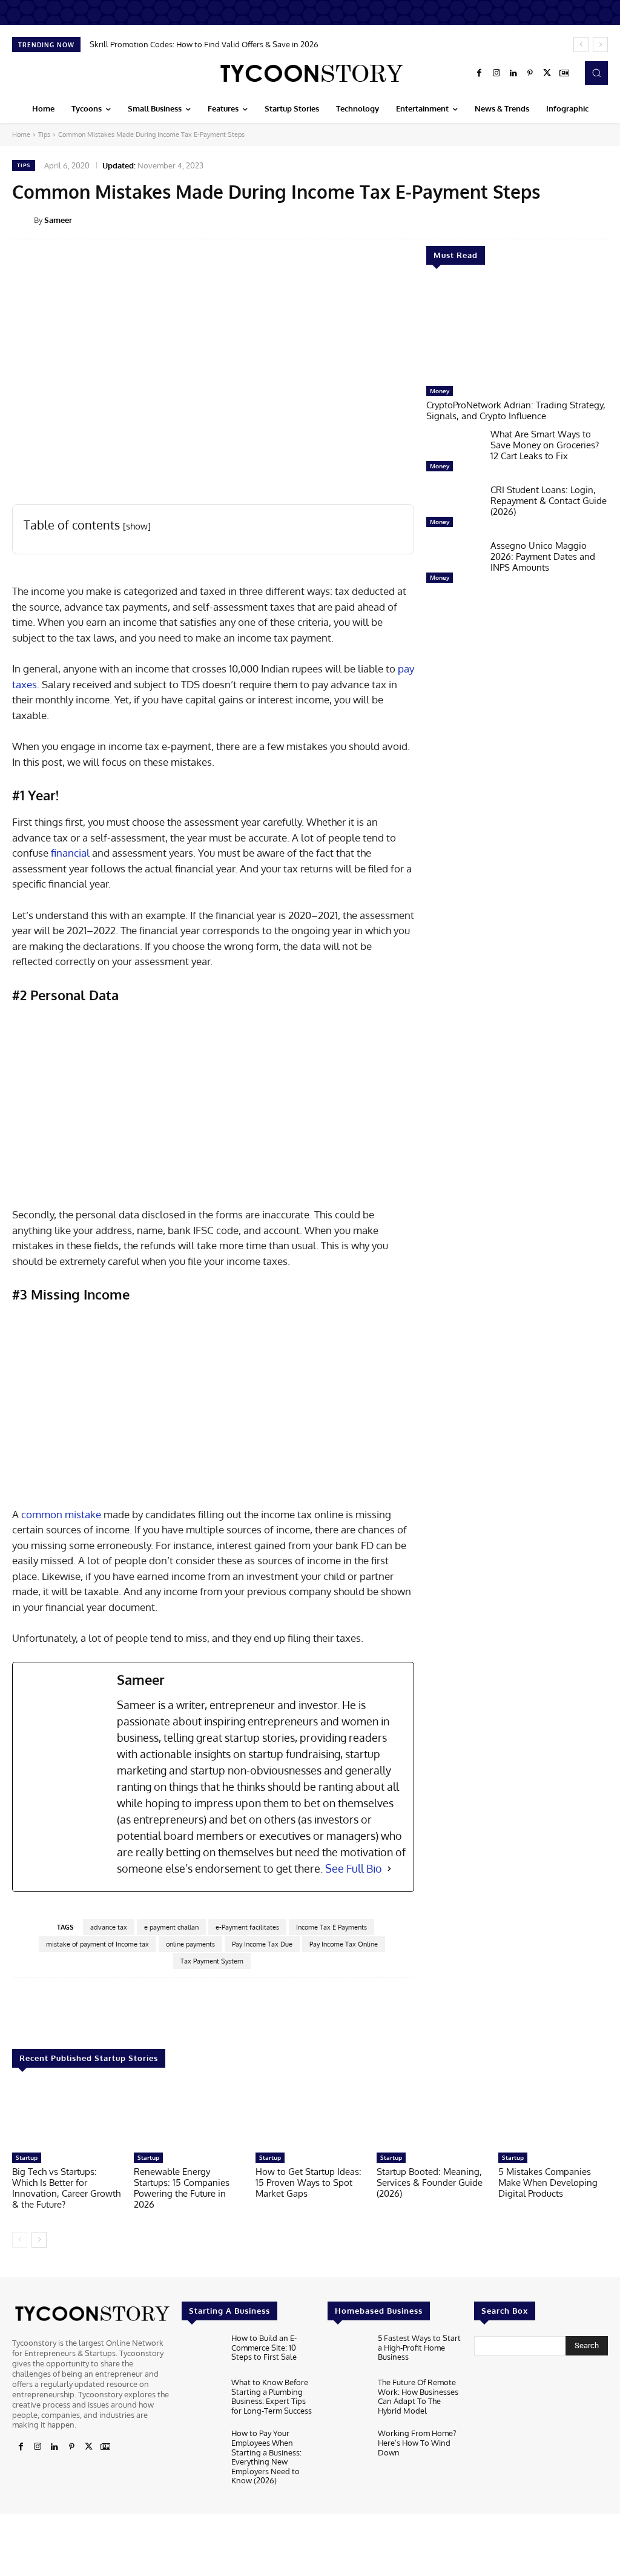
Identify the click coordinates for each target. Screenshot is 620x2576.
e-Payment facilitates (247, 1927)
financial (69, 853)
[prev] (581, 45)
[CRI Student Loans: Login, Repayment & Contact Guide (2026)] (453, 509)
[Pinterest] (530, 73)
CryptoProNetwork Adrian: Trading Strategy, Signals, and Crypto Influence (516, 410)
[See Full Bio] (389, 1869)
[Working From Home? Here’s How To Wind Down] (348, 2448)
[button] (596, 73)
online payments (190, 1944)
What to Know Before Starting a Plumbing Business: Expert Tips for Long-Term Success (272, 2396)
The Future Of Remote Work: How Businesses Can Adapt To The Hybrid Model (418, 2396)
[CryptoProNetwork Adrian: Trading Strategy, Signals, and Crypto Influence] (517, 331)
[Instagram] (496, 73)
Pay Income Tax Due (262, 1944)
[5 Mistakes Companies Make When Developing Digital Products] (553, 2116)
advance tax (109, 1927)
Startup (27, 2157)
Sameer (58, 220)
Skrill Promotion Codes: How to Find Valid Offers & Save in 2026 (204, 44)
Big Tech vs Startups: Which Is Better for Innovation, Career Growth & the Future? (66, 2188)
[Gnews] (564, 73)
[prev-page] (20, 2240)
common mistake (61, 1514)
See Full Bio (354, 1868)
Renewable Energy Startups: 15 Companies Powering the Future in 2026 (182, 2188)
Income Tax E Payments (331, 1927)
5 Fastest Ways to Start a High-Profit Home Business (419, 2347)
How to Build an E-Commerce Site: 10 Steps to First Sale (264, 2347)
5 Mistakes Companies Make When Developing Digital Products (548, 2183)
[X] (547, 73)
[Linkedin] (513, 73)
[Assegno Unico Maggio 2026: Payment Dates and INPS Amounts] (453, 565)
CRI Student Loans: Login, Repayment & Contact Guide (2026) (549, 501)
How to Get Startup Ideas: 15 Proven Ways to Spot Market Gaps (308, 2183)
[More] (498, 2014)
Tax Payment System (212, 1961)
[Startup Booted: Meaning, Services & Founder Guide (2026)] (431, 2116)
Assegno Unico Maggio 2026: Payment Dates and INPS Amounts (543, 556)
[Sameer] (23, 220)
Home (21, 134)
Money (440, 391)
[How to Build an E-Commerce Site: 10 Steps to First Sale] (202, 2352)
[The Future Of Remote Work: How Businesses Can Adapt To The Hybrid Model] (348, 2396)
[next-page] (39, 2240)
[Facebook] (480, 73)
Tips (44, 134)
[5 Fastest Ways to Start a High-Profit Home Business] (348, 2352)
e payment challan (171, 1927)
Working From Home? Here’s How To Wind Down (417, 2443)
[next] (600, 45)
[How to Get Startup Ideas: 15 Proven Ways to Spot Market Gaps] (310, 2116)
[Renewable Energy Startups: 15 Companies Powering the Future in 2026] (189, 2116)
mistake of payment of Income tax (97, 1944)
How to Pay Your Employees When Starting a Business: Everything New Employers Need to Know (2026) (266, 2457)
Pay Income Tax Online (344, 1944)
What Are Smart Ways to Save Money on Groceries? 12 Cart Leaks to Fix (545, 445)
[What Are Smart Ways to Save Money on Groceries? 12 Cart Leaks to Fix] (453, 453)
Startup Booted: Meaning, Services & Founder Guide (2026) (430, 2183)
